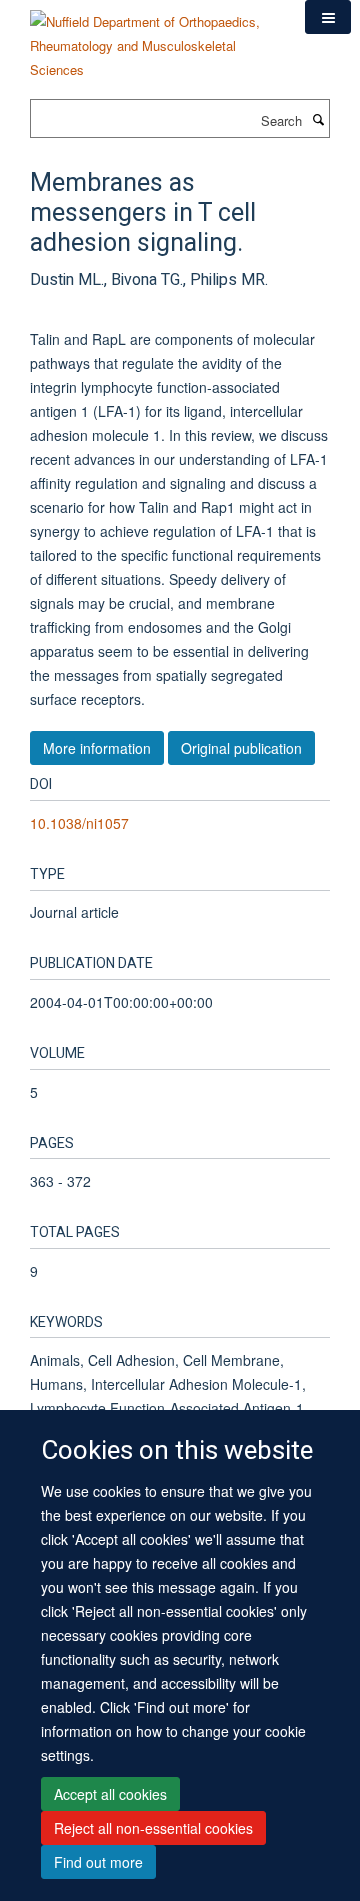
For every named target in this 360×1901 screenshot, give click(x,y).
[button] (328, 17)
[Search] (318, 119)
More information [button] (97, 748)
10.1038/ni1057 (79, 823)
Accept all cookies (110, 1794)
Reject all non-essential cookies (153, 1828)
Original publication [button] (241, 748)
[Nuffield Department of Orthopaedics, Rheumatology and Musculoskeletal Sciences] (152, 38)
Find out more (98, 1862)
